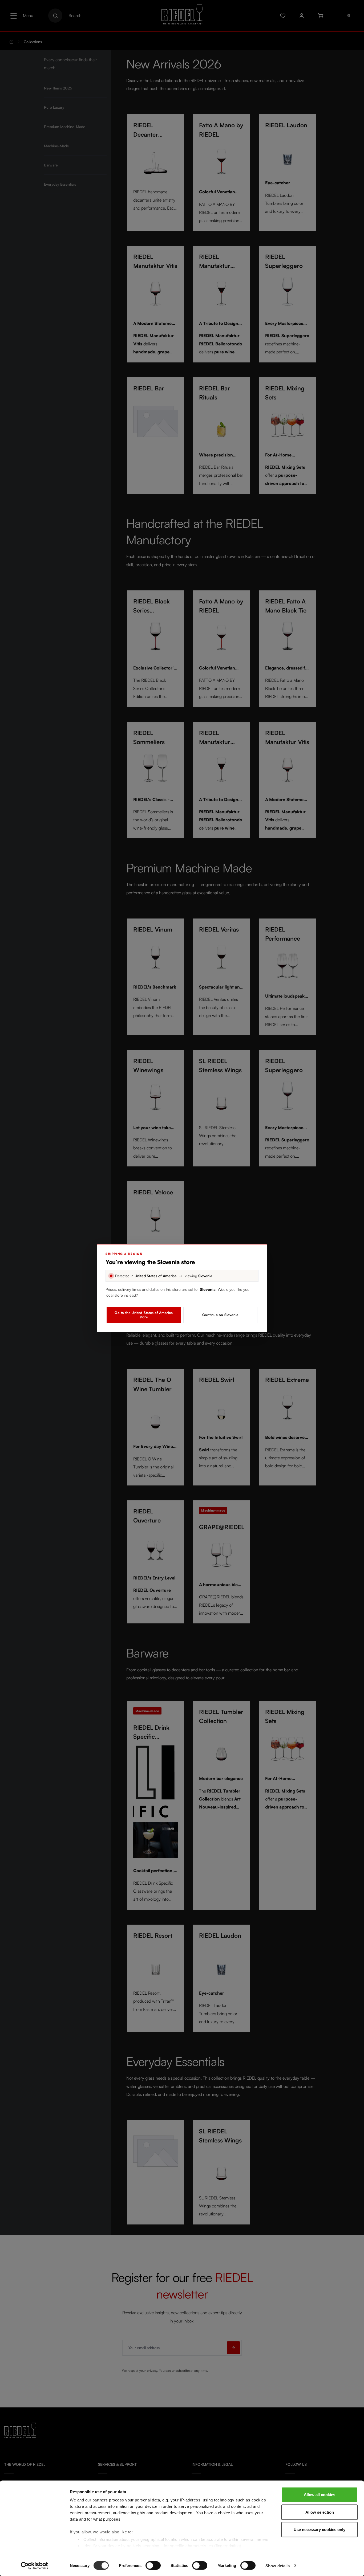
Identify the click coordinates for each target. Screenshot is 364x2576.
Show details (278, 2565)
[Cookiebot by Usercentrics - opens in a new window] (35, 2566)
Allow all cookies (319, 2495)
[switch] (153, 2565)
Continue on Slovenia (220, 1315)
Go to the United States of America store (144, 1315)
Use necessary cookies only (319, 2530)
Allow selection (320, 2512)
